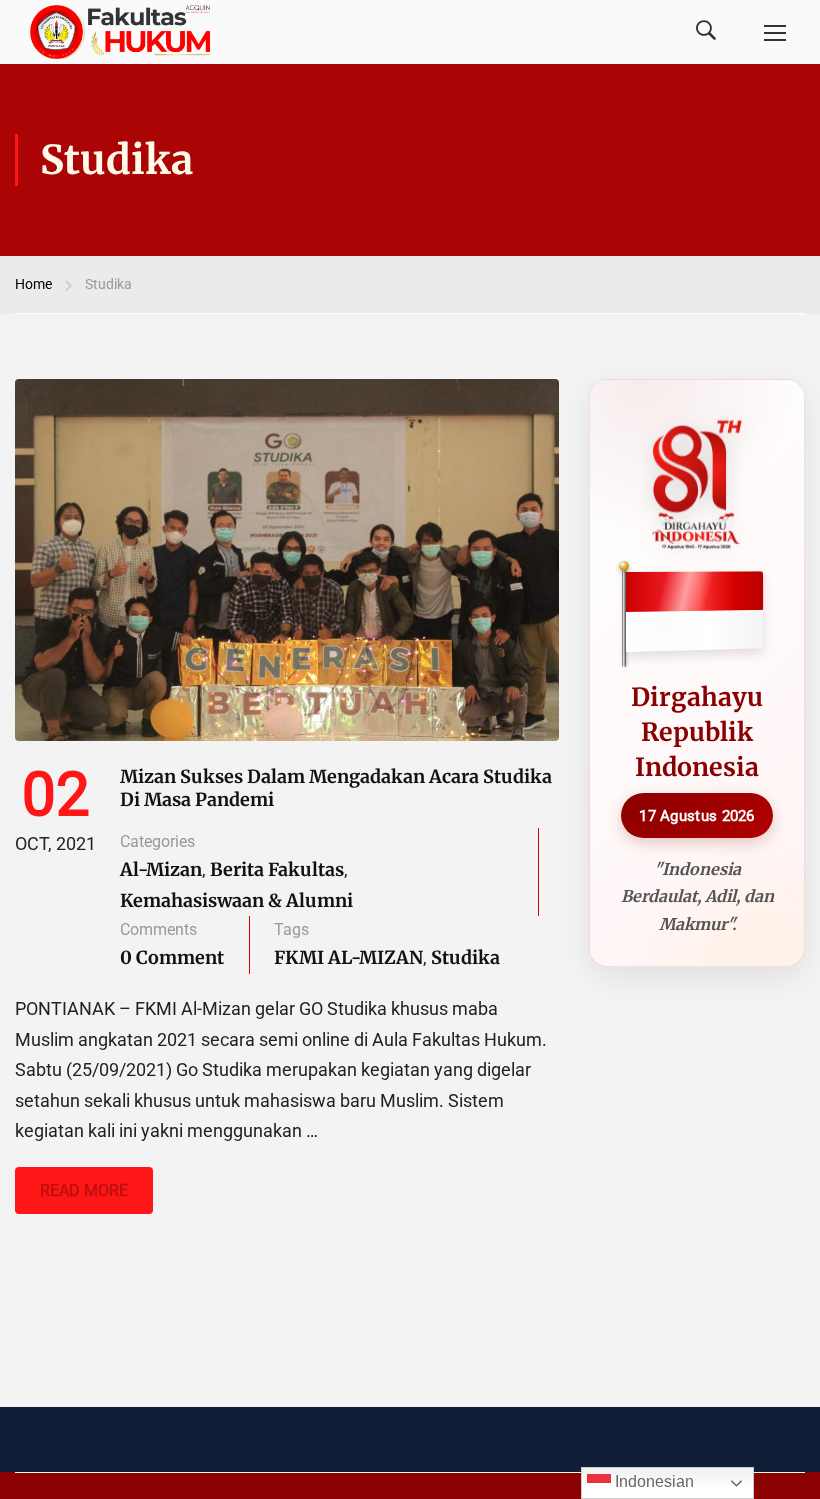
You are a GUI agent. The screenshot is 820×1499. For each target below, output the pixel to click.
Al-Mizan (161, 869)
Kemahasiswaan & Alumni (236, 900)
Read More (92, 1197)
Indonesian (652, 1481)
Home (33, 284)
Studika (465, 957)
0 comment (172, 957)
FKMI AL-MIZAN (348, 957)
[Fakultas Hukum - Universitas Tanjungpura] (120, 32)
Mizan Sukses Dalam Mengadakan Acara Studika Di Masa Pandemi (336, 788)
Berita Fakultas (277, 869)
